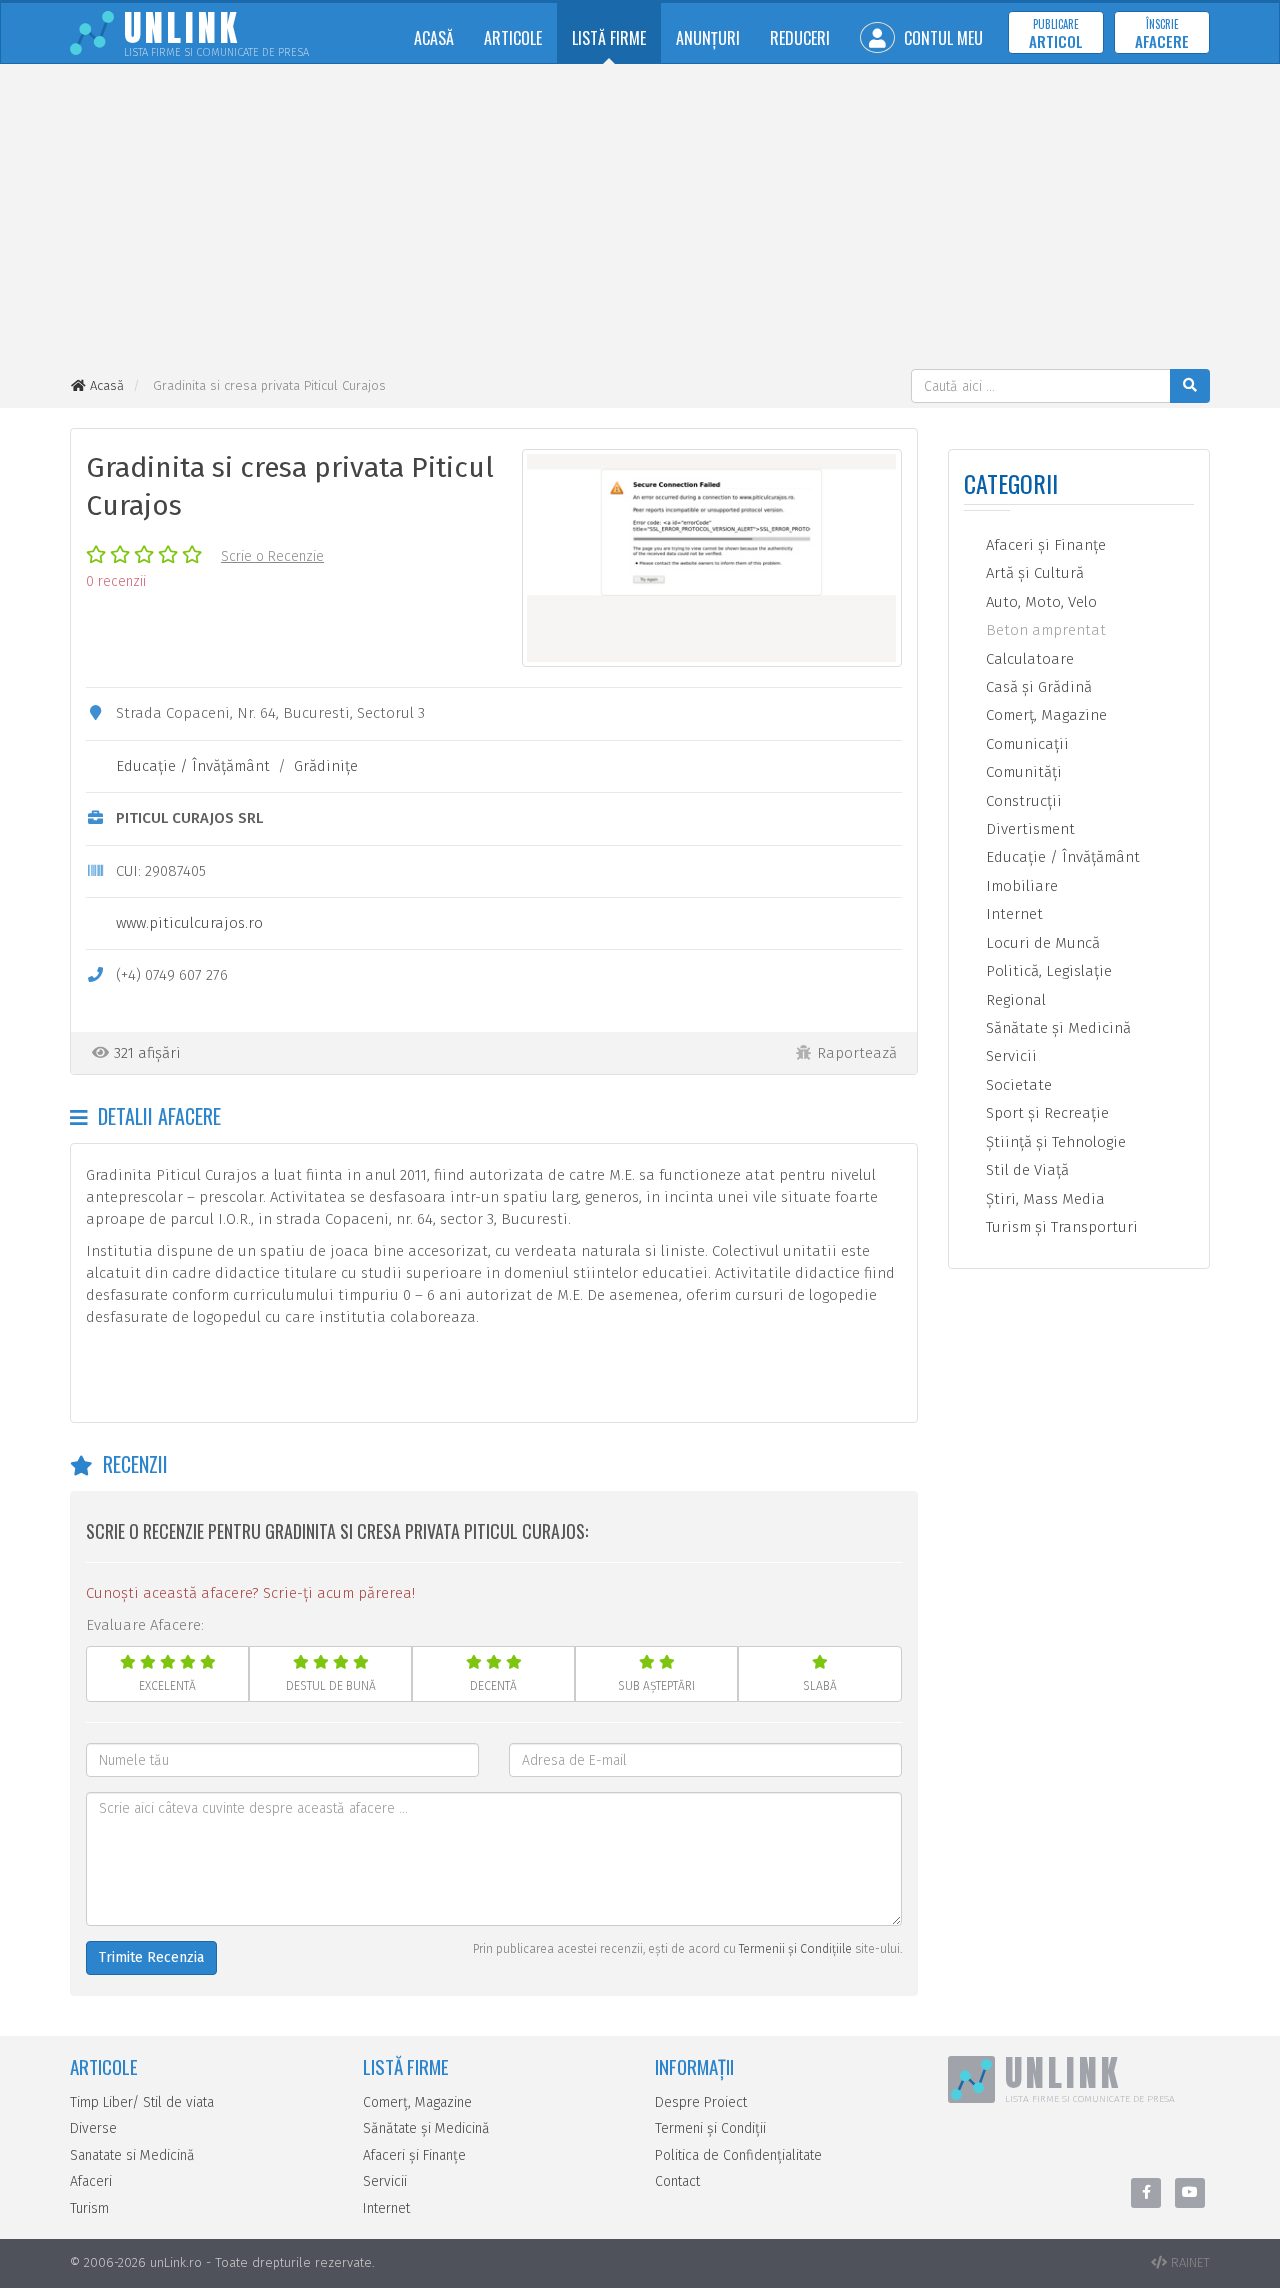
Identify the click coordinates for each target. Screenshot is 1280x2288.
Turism (89, 2208)
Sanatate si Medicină (132, 2155)
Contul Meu (941, 38)
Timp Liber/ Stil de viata (142, 2102)
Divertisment (1028, 829)
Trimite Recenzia (151, 1957)
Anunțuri (708, 38)
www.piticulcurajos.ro (189, 923)
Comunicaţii (1025, 744)
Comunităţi (1022, 772)
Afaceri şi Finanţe (1044, 545)
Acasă (434, 38)
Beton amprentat (1044, 630)
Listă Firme (609, 38)
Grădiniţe (326, 766)
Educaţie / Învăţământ (193, 766)
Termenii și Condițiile (795, 1949)
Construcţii (1022, 801)
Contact (677, 2181)
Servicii (1009, 1056)
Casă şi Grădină (1037, 687)
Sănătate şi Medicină (1056, 1028)
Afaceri (91, 2181)
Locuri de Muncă (1041, 943)
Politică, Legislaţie (1047, 971)
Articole (513, 38)
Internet (1012, 914)
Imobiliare (1020, 886)
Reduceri (800, 38)
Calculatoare (1028, 659)
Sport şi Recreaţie (1045, 1113)
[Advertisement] (640, 219)
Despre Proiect (701, 2102)
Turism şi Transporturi (1060, 1227)
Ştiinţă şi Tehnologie (1054, 1142)
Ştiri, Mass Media (1043, 1199)
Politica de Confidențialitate (738, 2155)
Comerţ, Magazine (1044, 715)
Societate (1017, 1085)
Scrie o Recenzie (272, 556)
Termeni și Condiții (710, 2128)
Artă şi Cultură (1033, 573)
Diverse (93, 2128)
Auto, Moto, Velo (1039, 602)
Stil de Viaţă (1025, 1170)
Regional (1014, 1000)
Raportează (857, 1053)
